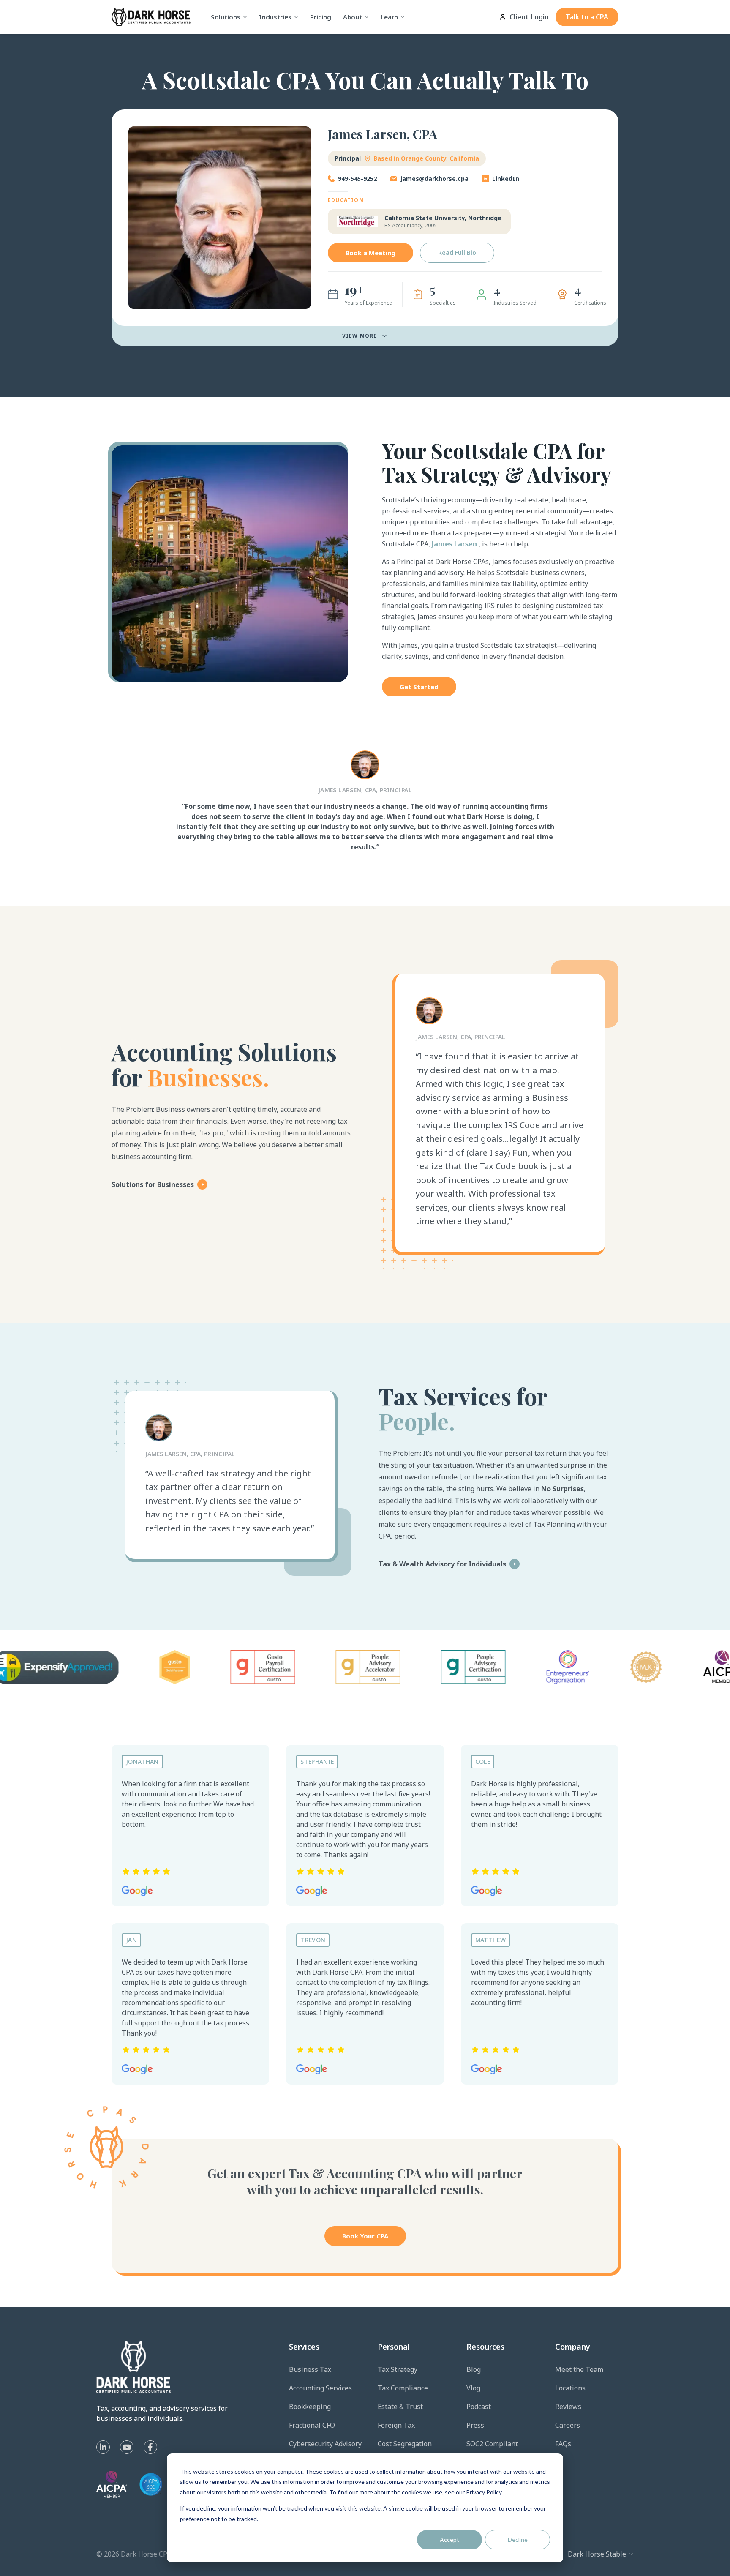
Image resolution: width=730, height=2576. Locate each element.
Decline (518, 2539)
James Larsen (455, 544)
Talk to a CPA (587, 17)
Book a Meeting (370, 253)
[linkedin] (103, 2447)
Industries (275, 17)
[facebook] (150, 2447)
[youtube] (127, 2447)
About (353, 17)
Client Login (529, 17)
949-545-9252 (357, 179)
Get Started (419, 687)
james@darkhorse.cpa (434, 179)
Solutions (226, 17)
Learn (389, 17)
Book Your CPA (365, 2236)
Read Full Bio (457, 252)
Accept (449, 2539)
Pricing (321, 17)
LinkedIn (506, 179)
